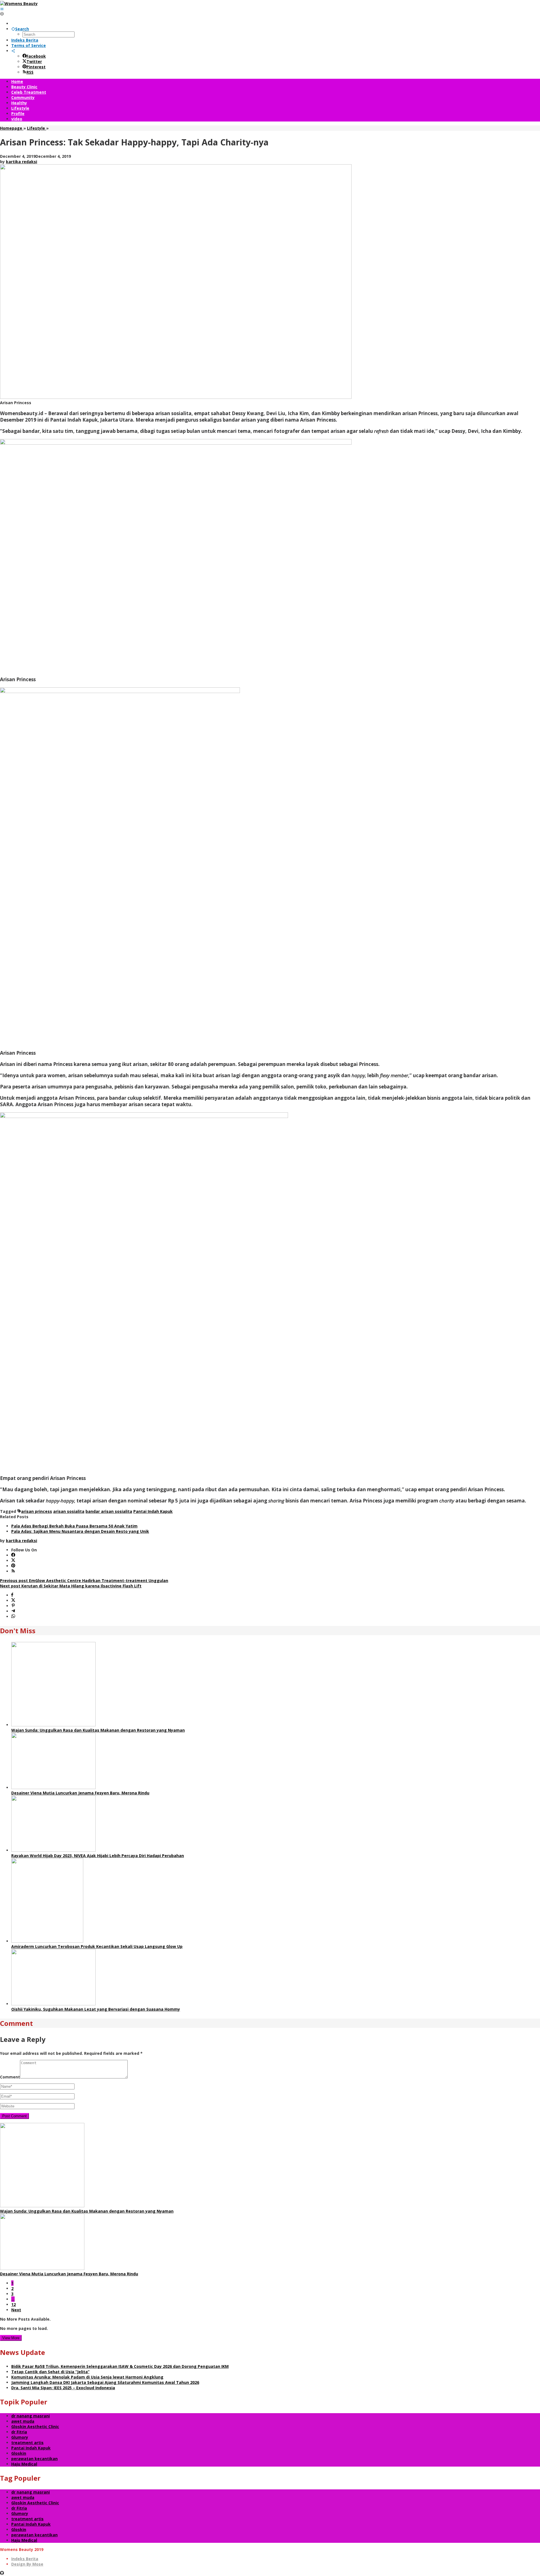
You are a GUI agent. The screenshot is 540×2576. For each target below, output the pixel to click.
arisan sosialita (69, 1511)
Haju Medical (24, 2464)
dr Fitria (19, 2432)
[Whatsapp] (13, 1617)
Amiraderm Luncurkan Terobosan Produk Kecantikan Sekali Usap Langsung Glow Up (97, 1946)
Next (16, 2310)
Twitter (34, 61)
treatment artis (27, 2443)
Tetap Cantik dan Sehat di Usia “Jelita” (50, 2372)
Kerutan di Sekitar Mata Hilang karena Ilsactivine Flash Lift (71, 1586)
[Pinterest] (13, 1566)
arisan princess (37, 1511)
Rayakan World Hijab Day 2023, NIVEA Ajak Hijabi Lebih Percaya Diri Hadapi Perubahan (98, 1856)
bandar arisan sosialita (109, 1511)
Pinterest (36, 67)
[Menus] (2, 9)
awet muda (23, 2421)
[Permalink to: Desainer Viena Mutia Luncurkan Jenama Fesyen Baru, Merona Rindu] (53, 1788)
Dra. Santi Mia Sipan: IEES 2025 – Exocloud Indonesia (63, 2388)
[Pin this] (13, 1606)
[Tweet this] (13, 1600)
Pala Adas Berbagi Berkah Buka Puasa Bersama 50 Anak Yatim (74, 1526)
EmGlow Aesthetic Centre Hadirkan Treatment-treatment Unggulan (84, 1581)
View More (11, 2338)
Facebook (36, 56)
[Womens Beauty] (19, 4)
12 (13, 2304)
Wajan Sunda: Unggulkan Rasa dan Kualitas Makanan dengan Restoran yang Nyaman (98, 1730)
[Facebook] (13, 1555)
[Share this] (12, 1595)
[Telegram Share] (13, 1611)
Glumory (20, 2437)
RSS (30, 72)
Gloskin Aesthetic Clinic (35, 2427)
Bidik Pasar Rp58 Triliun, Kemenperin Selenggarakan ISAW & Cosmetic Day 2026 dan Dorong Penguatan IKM (120, 2366)
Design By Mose (27, 2564)
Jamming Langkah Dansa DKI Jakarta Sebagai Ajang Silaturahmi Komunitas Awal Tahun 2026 (105, 2382)
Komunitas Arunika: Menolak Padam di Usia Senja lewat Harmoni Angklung (87, 2377)
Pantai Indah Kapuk (153, 1511)
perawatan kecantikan (34, 2459)
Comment (10, 2077)
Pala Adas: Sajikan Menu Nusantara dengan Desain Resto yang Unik (80, 1531)
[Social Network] (13, 51)
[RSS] (13, 1571)
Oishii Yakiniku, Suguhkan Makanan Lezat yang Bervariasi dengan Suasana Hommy (96, 2009)
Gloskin (19, 2453)
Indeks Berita (25, 2559)
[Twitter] (13, 1561)
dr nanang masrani (31, 2416)
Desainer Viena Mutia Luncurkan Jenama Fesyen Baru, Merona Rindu (80, 1793)
